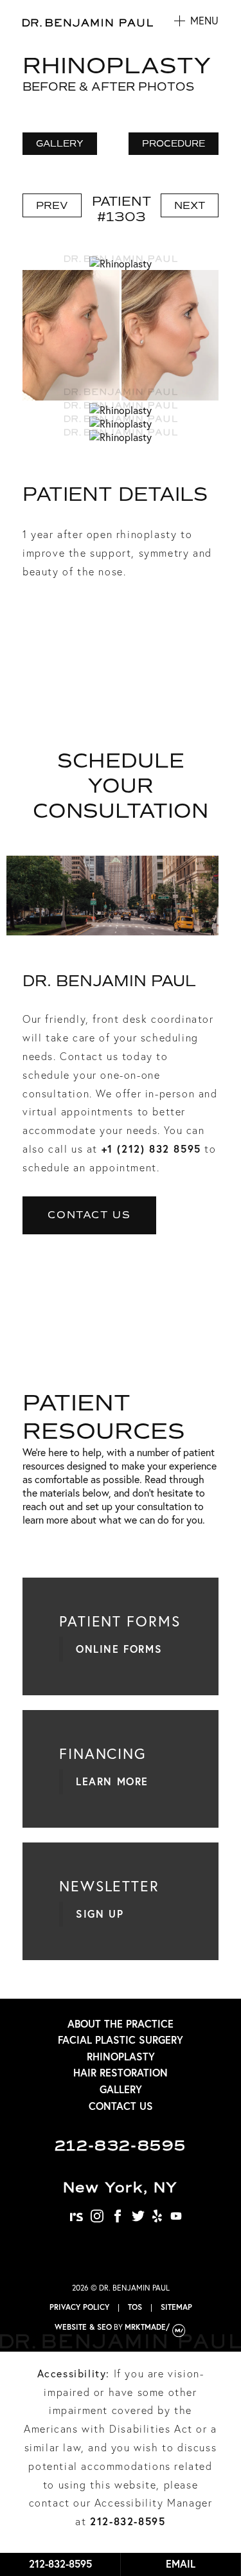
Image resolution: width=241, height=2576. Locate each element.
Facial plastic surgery (121, 2040)
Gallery (121, 2089)
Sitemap (176, 2307)
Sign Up (100, 1914)
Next (190, 205)
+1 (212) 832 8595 (151, 1148)
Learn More (112, 1781)
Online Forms (119, 1649)
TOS (135, 2307)
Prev (52, 205)
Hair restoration (121, 2072)
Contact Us (89, 1215)
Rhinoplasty (121, 2056)
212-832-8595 (121, 2146)
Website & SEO (83, 2327)
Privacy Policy (79, 2307)
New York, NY (121, 2187)
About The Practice (121, 2023)
